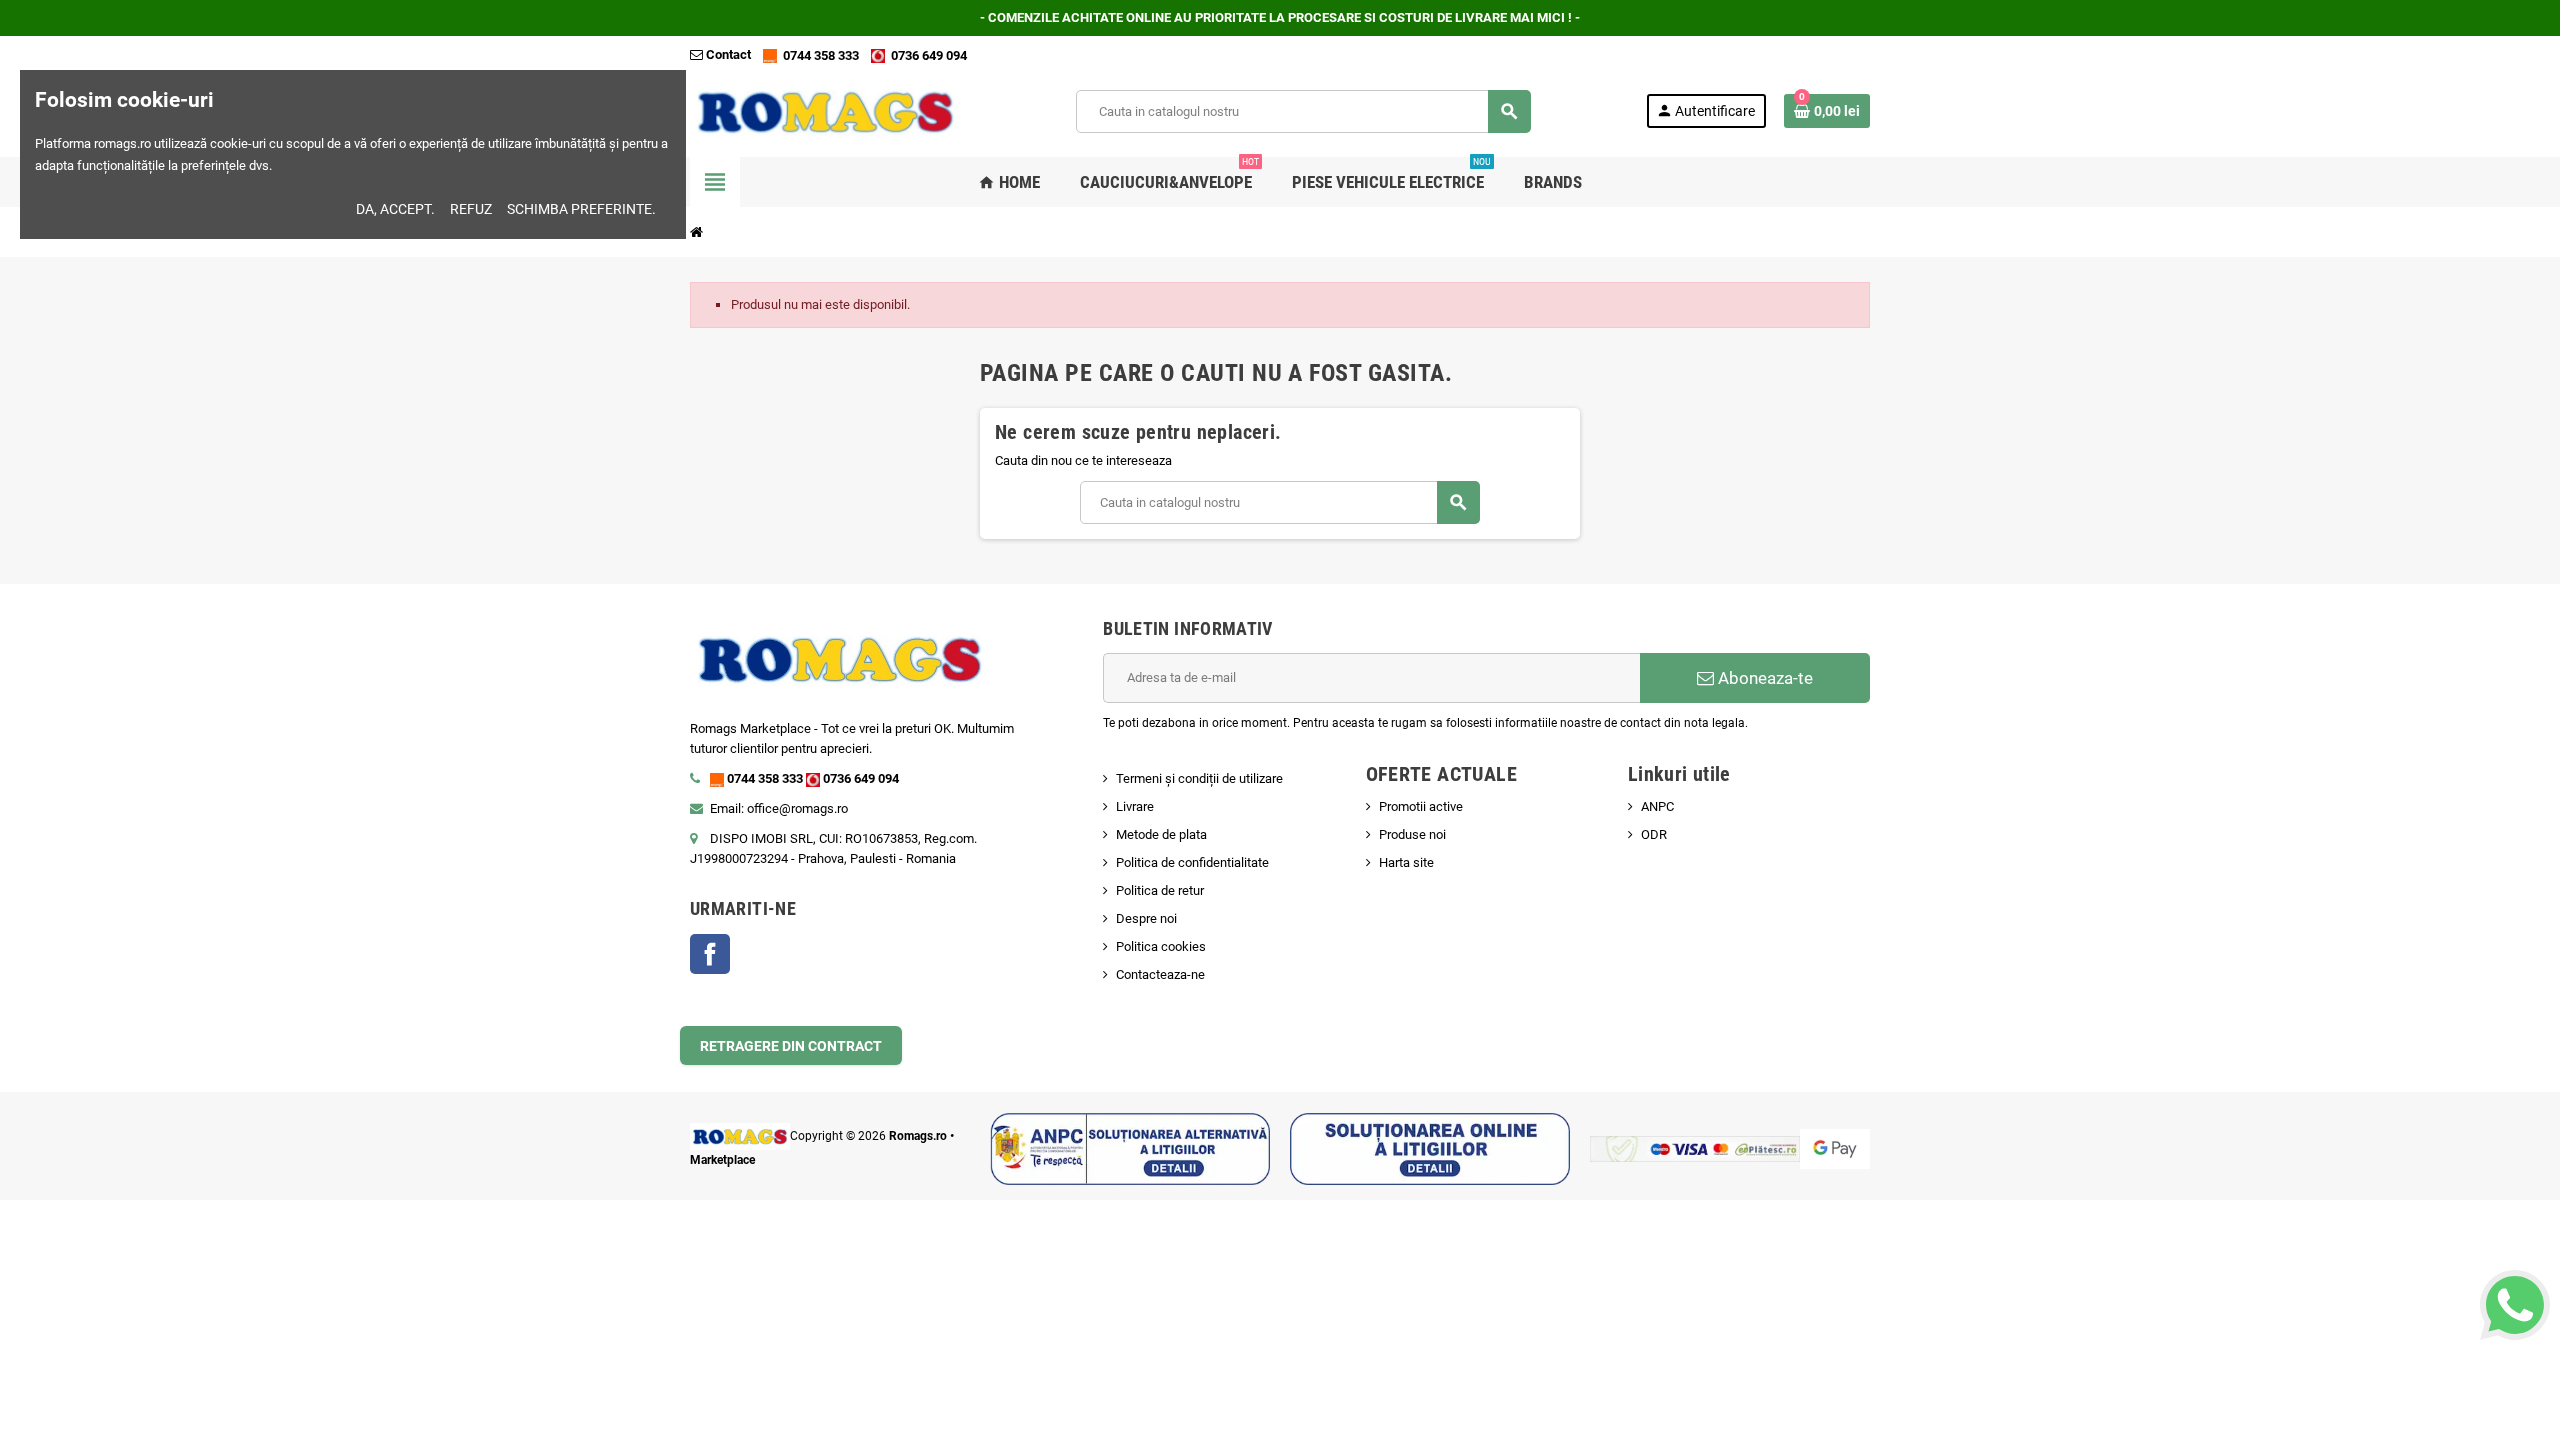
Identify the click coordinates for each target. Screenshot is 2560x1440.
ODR (1654, 834)
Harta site (1406, 862)
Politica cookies (1161, 946)
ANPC (1657, 806)
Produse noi (1412, 834)
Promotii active (1421, 806)
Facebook (710, 954)
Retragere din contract (791, 1046)
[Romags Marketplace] (825, 110)
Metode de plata (1161, 834)
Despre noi (1146, 918)
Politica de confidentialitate (1192, 862)
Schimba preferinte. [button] (581, 209)
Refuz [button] (471, 209)
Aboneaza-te (1763, 678)
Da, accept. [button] (395, 209)
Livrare (1135, 806)
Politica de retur (1160, 890)
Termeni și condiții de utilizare (1199, 778)
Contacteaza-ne (1160, 974)
